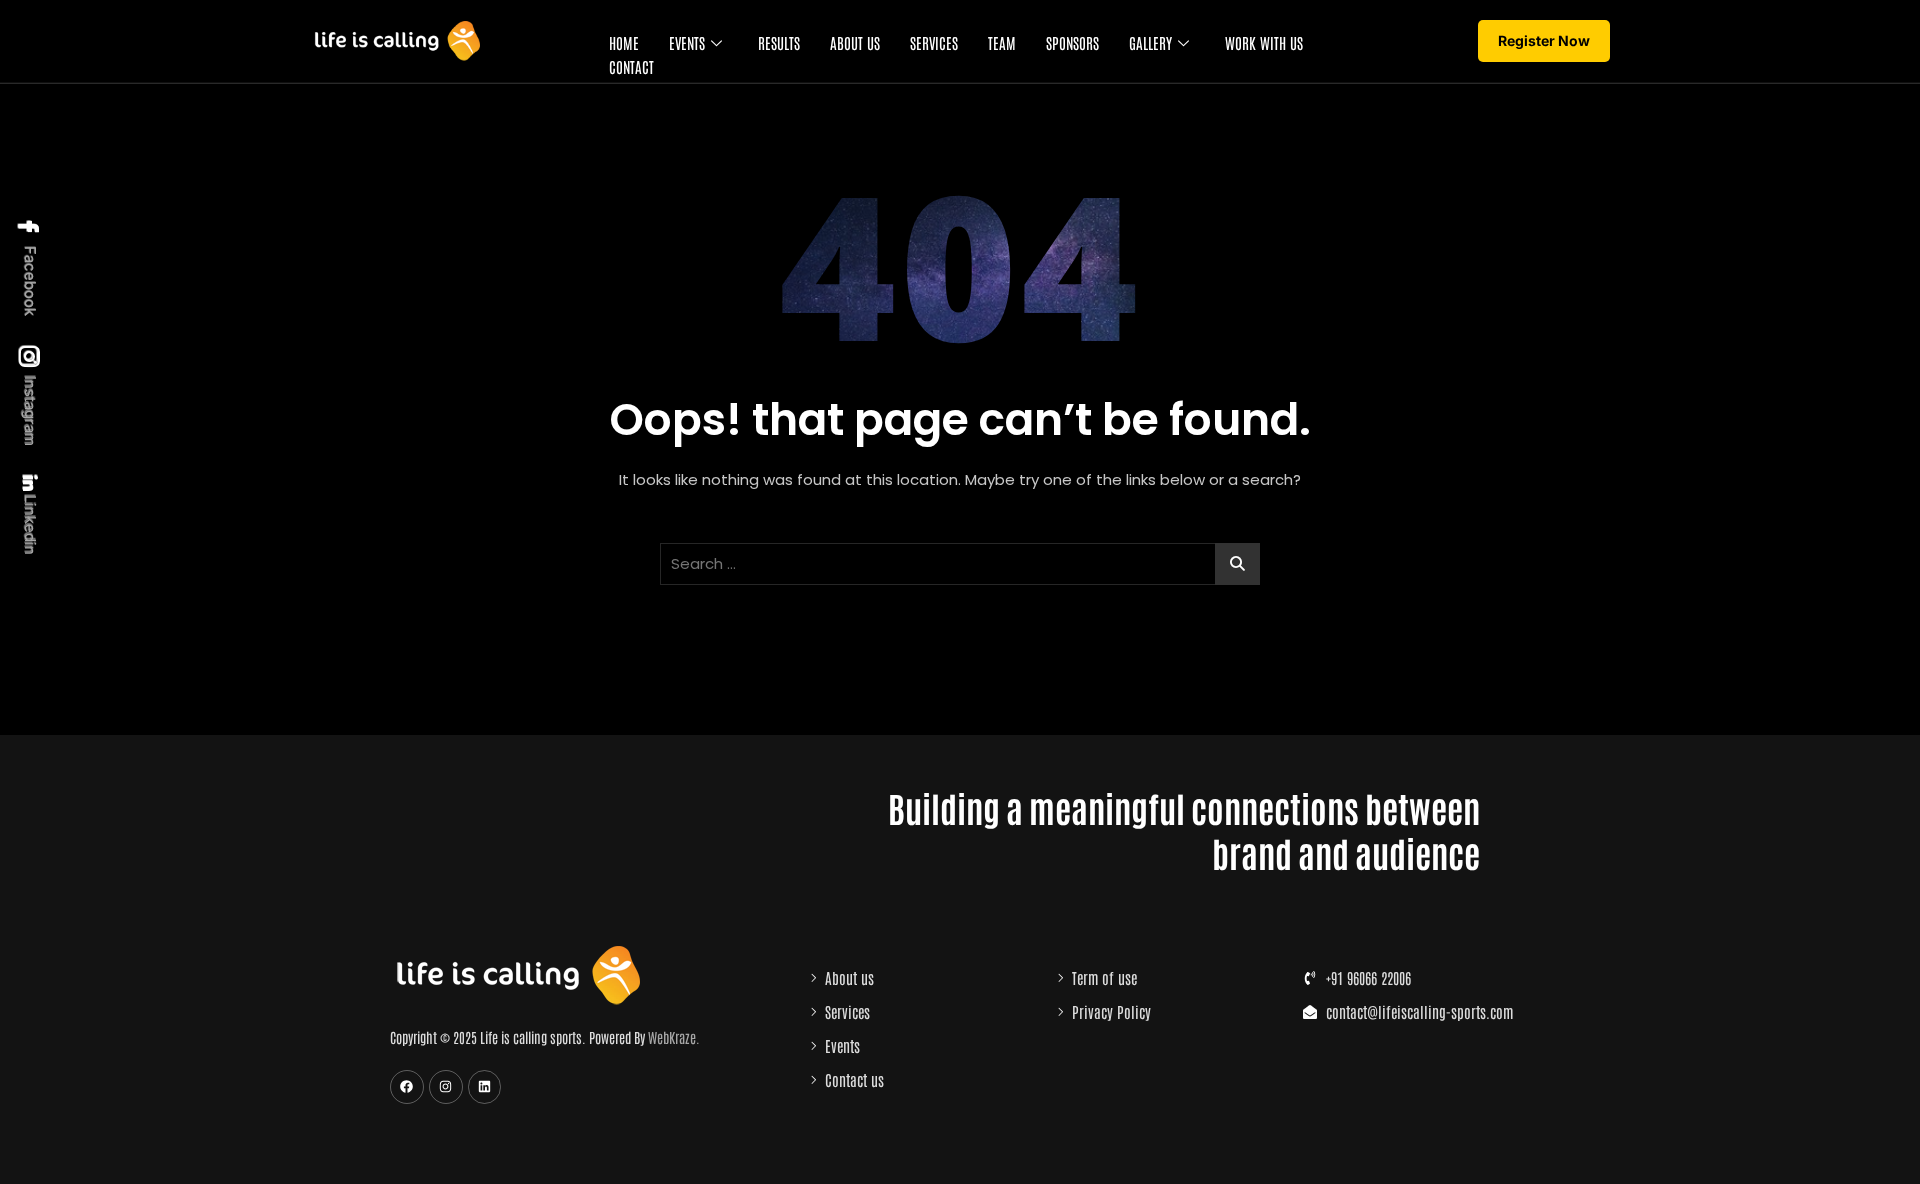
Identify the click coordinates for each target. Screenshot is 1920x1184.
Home (624, 42)
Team (1002, 42)
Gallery (1150, 42)
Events (687, 42)
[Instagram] (446, 1087)
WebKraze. (674, 1037)
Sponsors (1072, 42)
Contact (631, 66)
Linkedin (29, 523)
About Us (855, 42)
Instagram (30, 409)
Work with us (1264, 42)
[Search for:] (960, 564)
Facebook (30, 279)
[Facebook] (407, 1087)
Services (934, 42)
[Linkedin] (485, 1087)
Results (779, 42)
